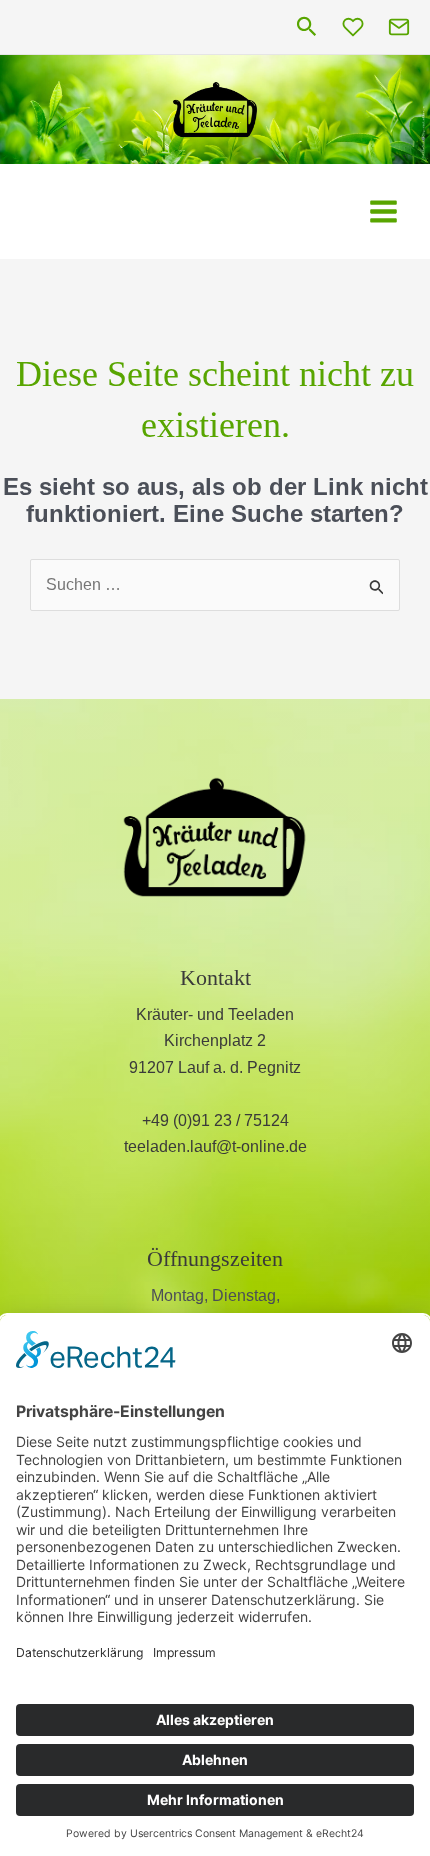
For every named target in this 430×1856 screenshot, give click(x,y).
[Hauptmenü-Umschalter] (383, 211)
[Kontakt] (399, 27)
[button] (307, 27)
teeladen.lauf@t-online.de (215, 1146)
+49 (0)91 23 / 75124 (215, 1120)
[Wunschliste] (353, 27)
